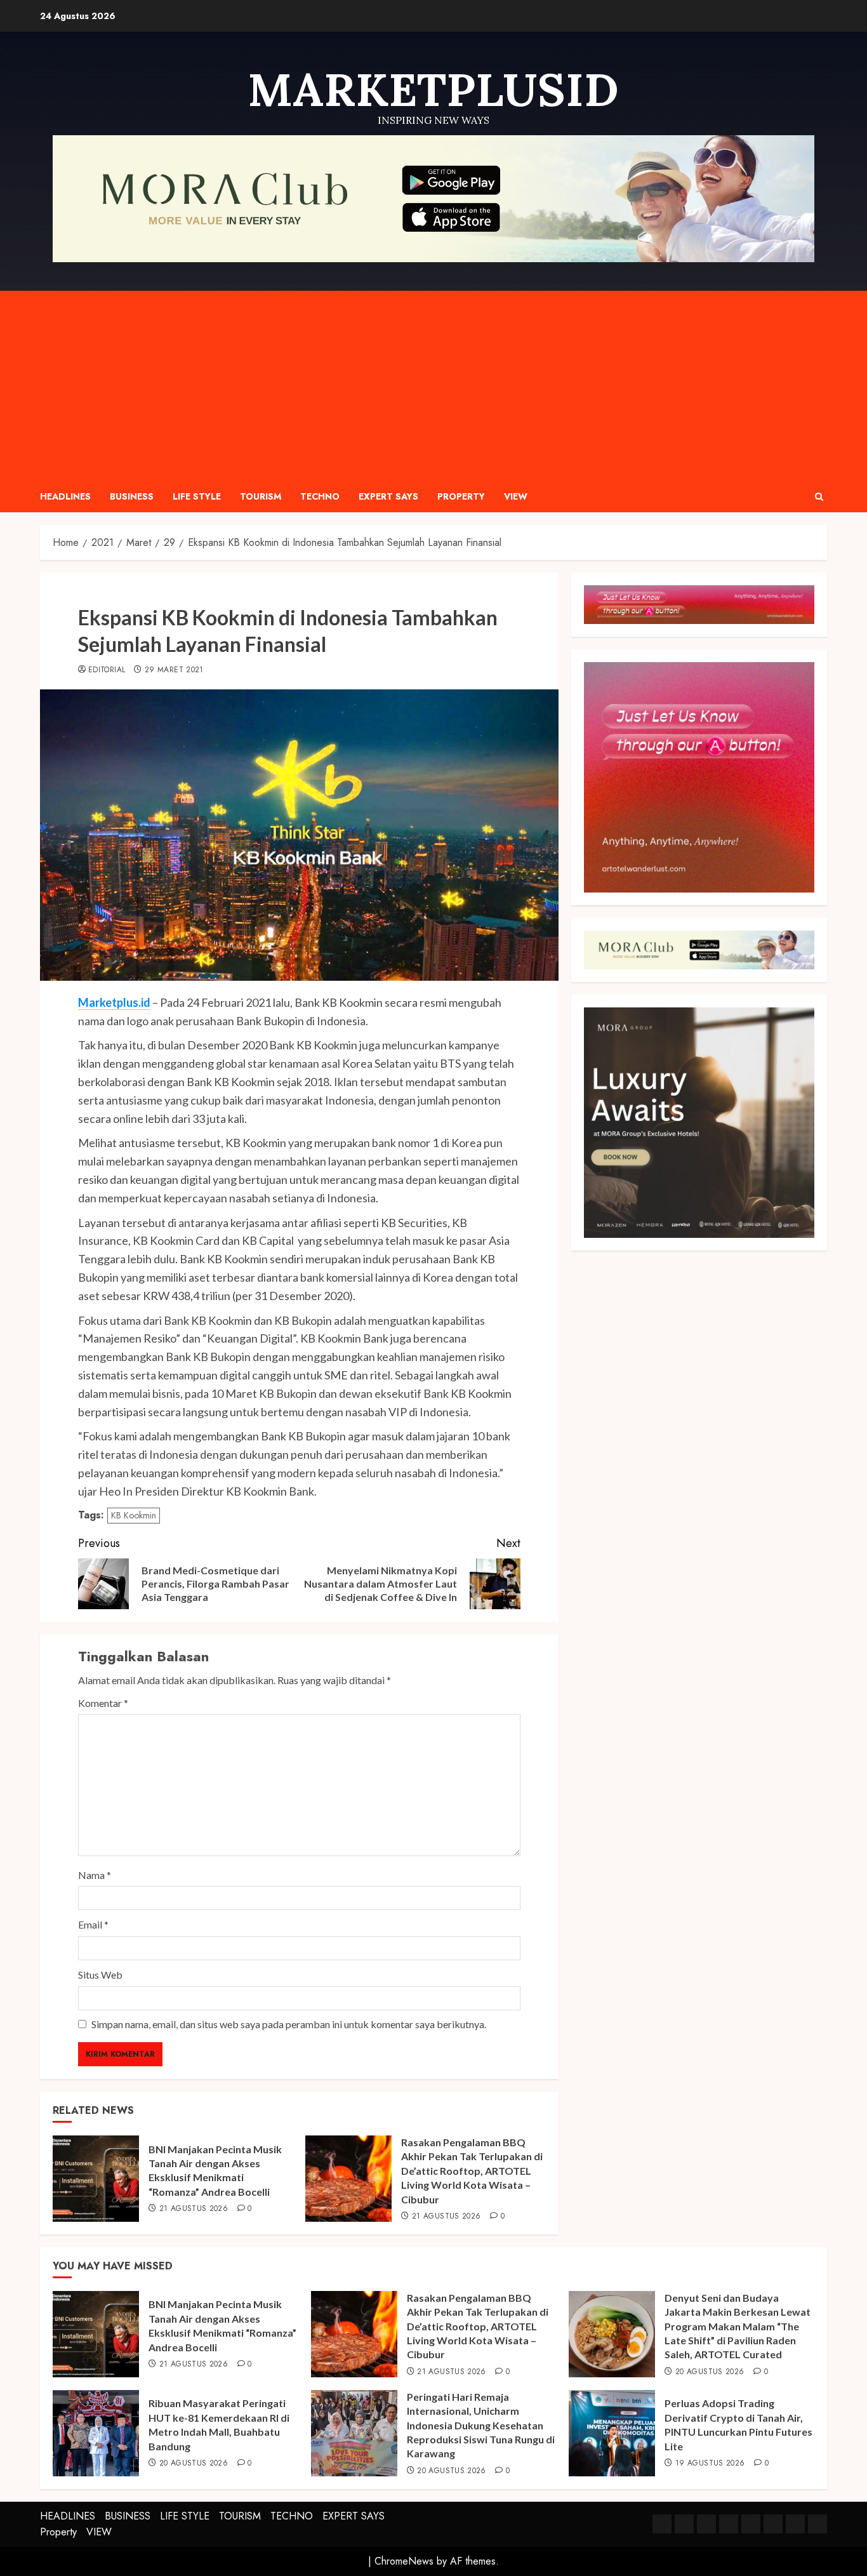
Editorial (107, 670)
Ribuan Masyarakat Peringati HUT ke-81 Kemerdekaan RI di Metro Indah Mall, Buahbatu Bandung (219, 2424)
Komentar (103, 1703)
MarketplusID (433, 90)
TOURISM (261, 496)
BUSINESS (132, 496)
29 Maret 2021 (174, 670)
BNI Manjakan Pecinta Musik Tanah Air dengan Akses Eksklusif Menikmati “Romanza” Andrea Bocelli (215, 2170)
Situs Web (100, 1975)
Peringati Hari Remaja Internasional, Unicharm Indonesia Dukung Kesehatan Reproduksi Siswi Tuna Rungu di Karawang (481, 2425)
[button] (819, 497)
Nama (95, 1875)
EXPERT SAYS (388, 496)
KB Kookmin (134, 1515)
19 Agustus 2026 (710, 2464)
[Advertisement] (433, 386)
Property (461, 496)
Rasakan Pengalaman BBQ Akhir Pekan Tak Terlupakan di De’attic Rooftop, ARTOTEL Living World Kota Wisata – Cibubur (472, 2171)
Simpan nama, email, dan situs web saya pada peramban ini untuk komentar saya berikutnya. (289, 2024)
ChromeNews (404, 2561)
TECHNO (320, 496)
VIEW (516, 496)
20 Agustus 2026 (710, 2372)
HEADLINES (65, 496)
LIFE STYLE (197, 496)
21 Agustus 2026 (194, 2209)
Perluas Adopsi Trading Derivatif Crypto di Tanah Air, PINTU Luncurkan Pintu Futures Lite (738, 2424)
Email (93, 1924)
